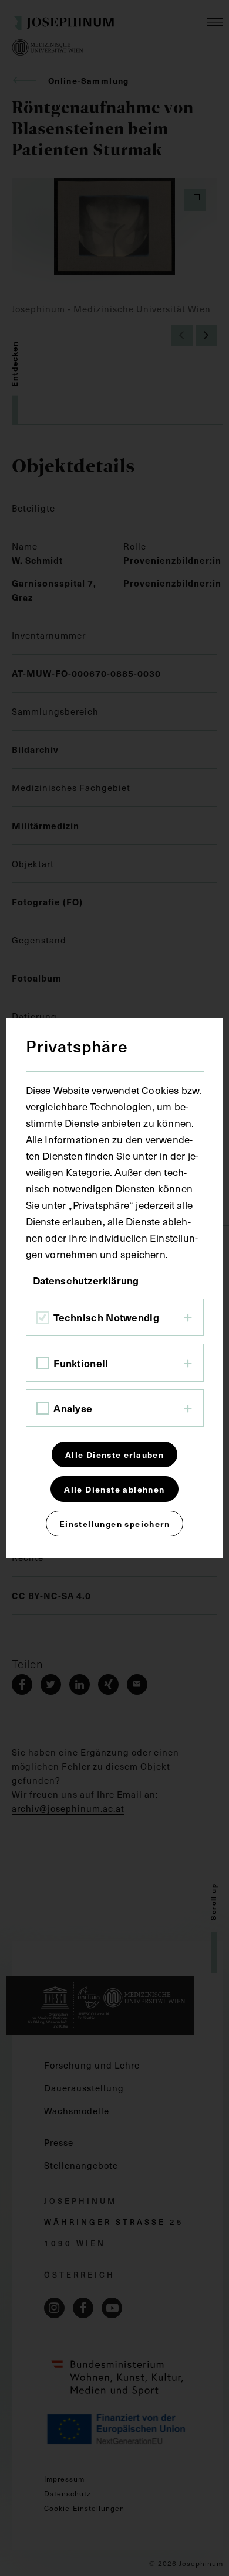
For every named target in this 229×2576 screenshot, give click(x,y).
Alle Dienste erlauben (114, 1454)
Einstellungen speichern (114, 1524)
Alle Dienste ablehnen (114, 1489)
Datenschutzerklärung (86, 1280)
